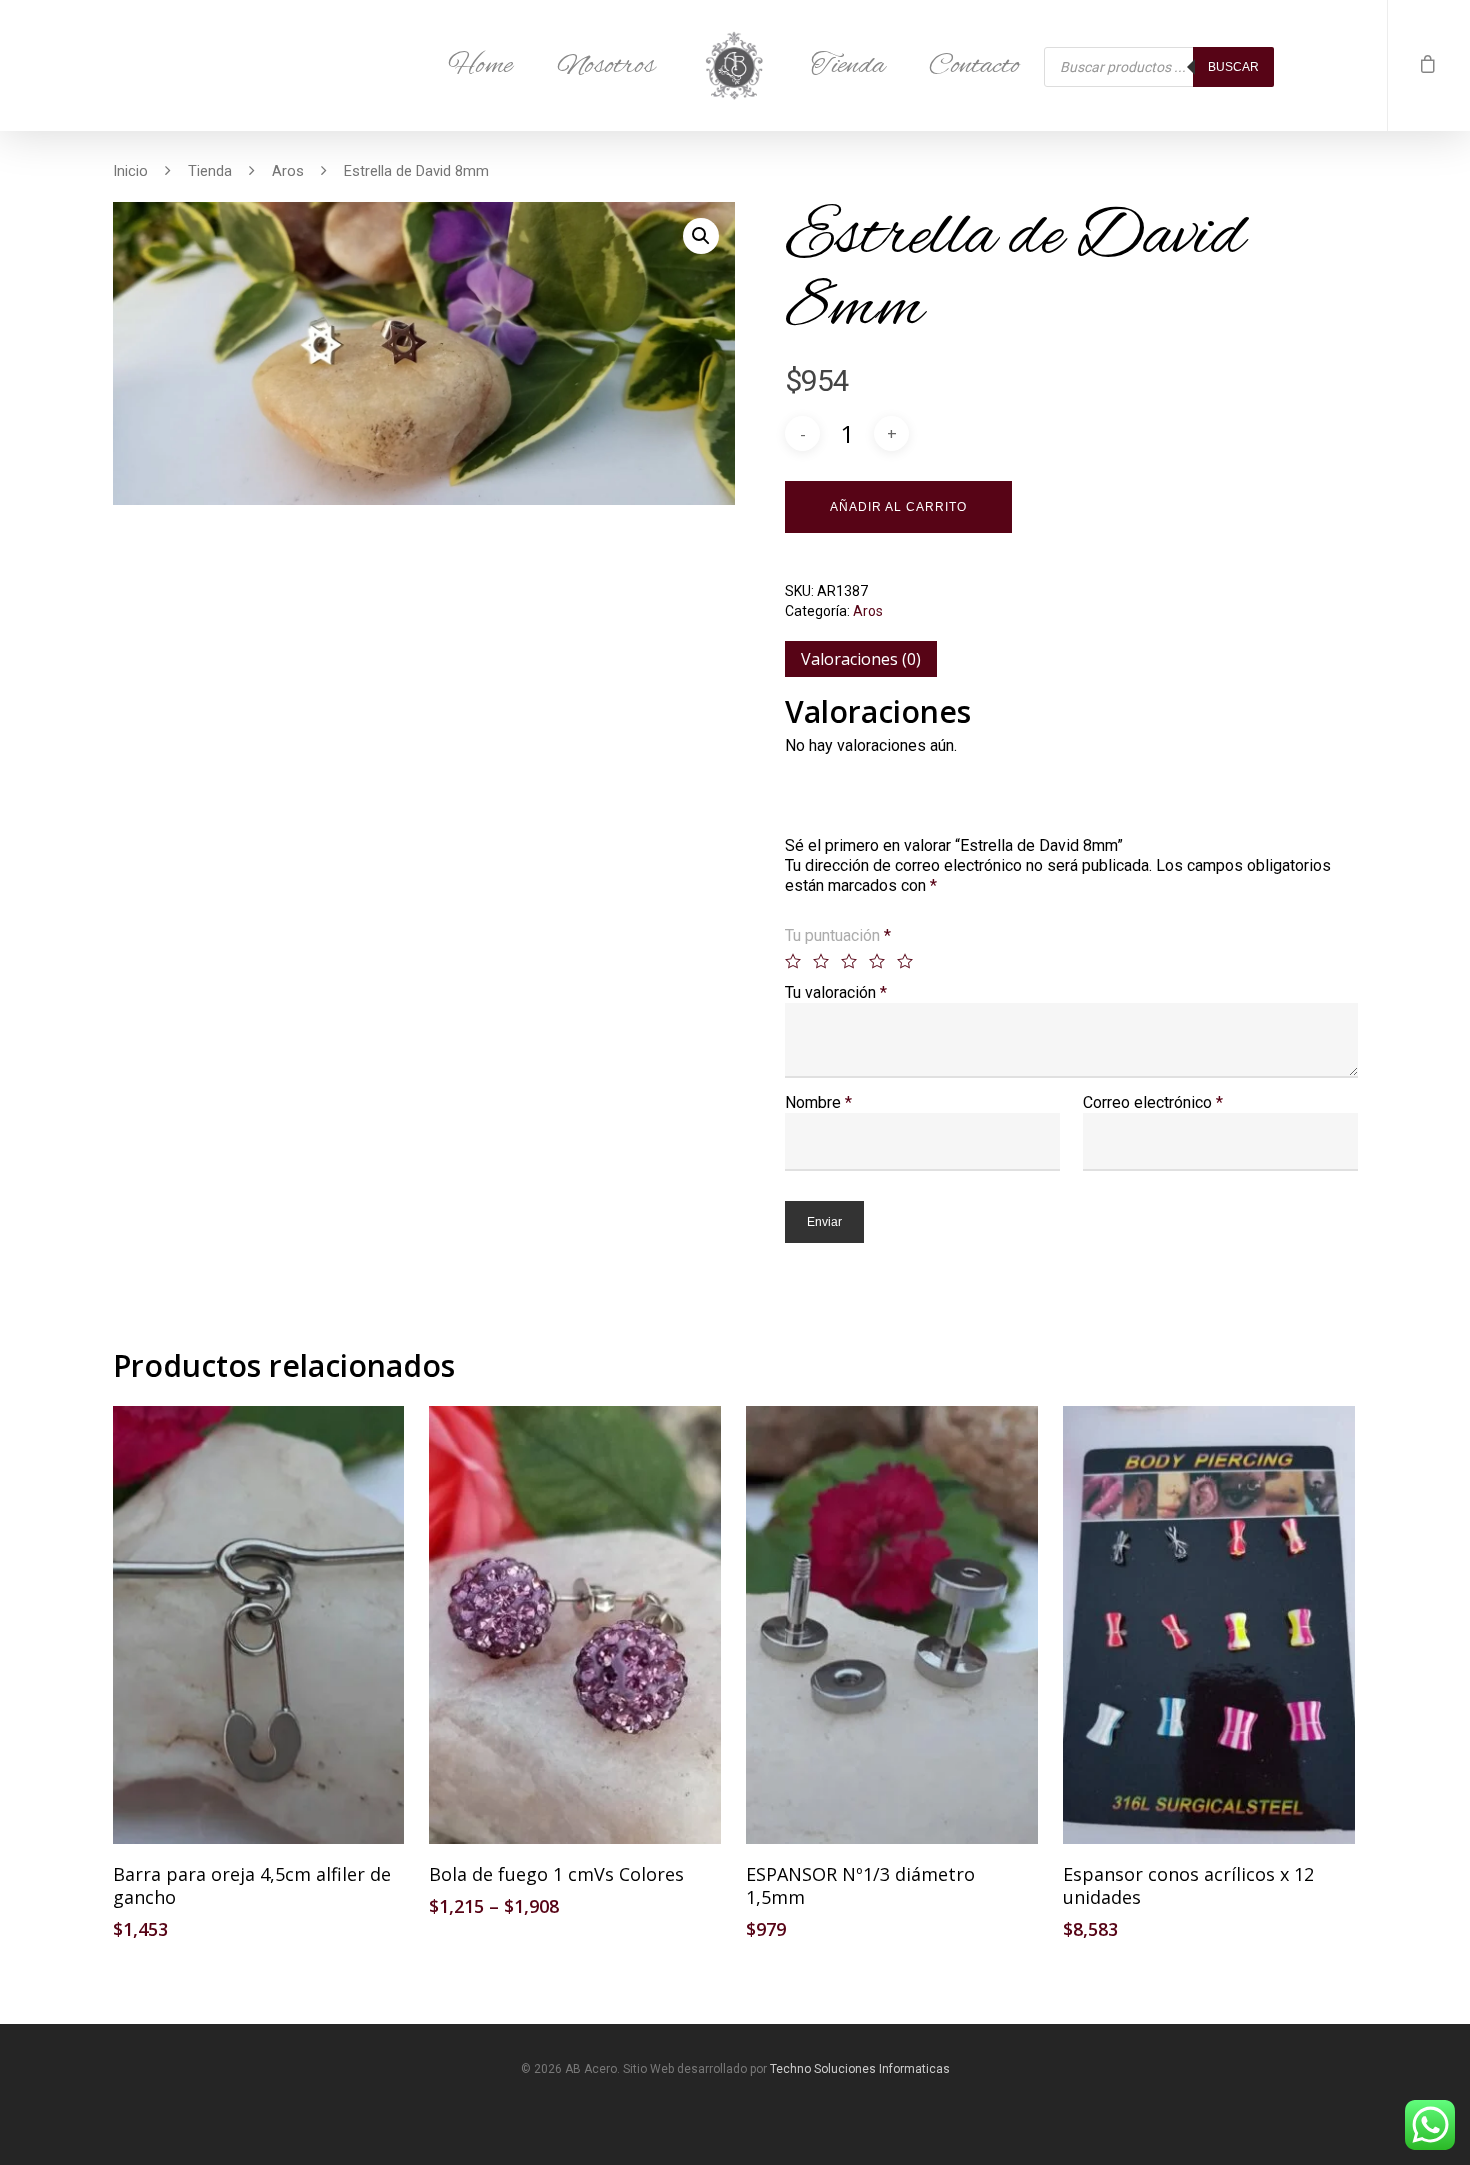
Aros (288, 170)
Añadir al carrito (898, 507)
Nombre (818, 1102)
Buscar (1233, 67)
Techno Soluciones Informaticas (860, 2069)
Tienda (848, 66)
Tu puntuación (838, 935)
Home (480, 66)
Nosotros (606, 66)
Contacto (974, 66)
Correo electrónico (1153, 1102)
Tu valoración (836, 992)
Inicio (130, 170)
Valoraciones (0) (861, 659)
